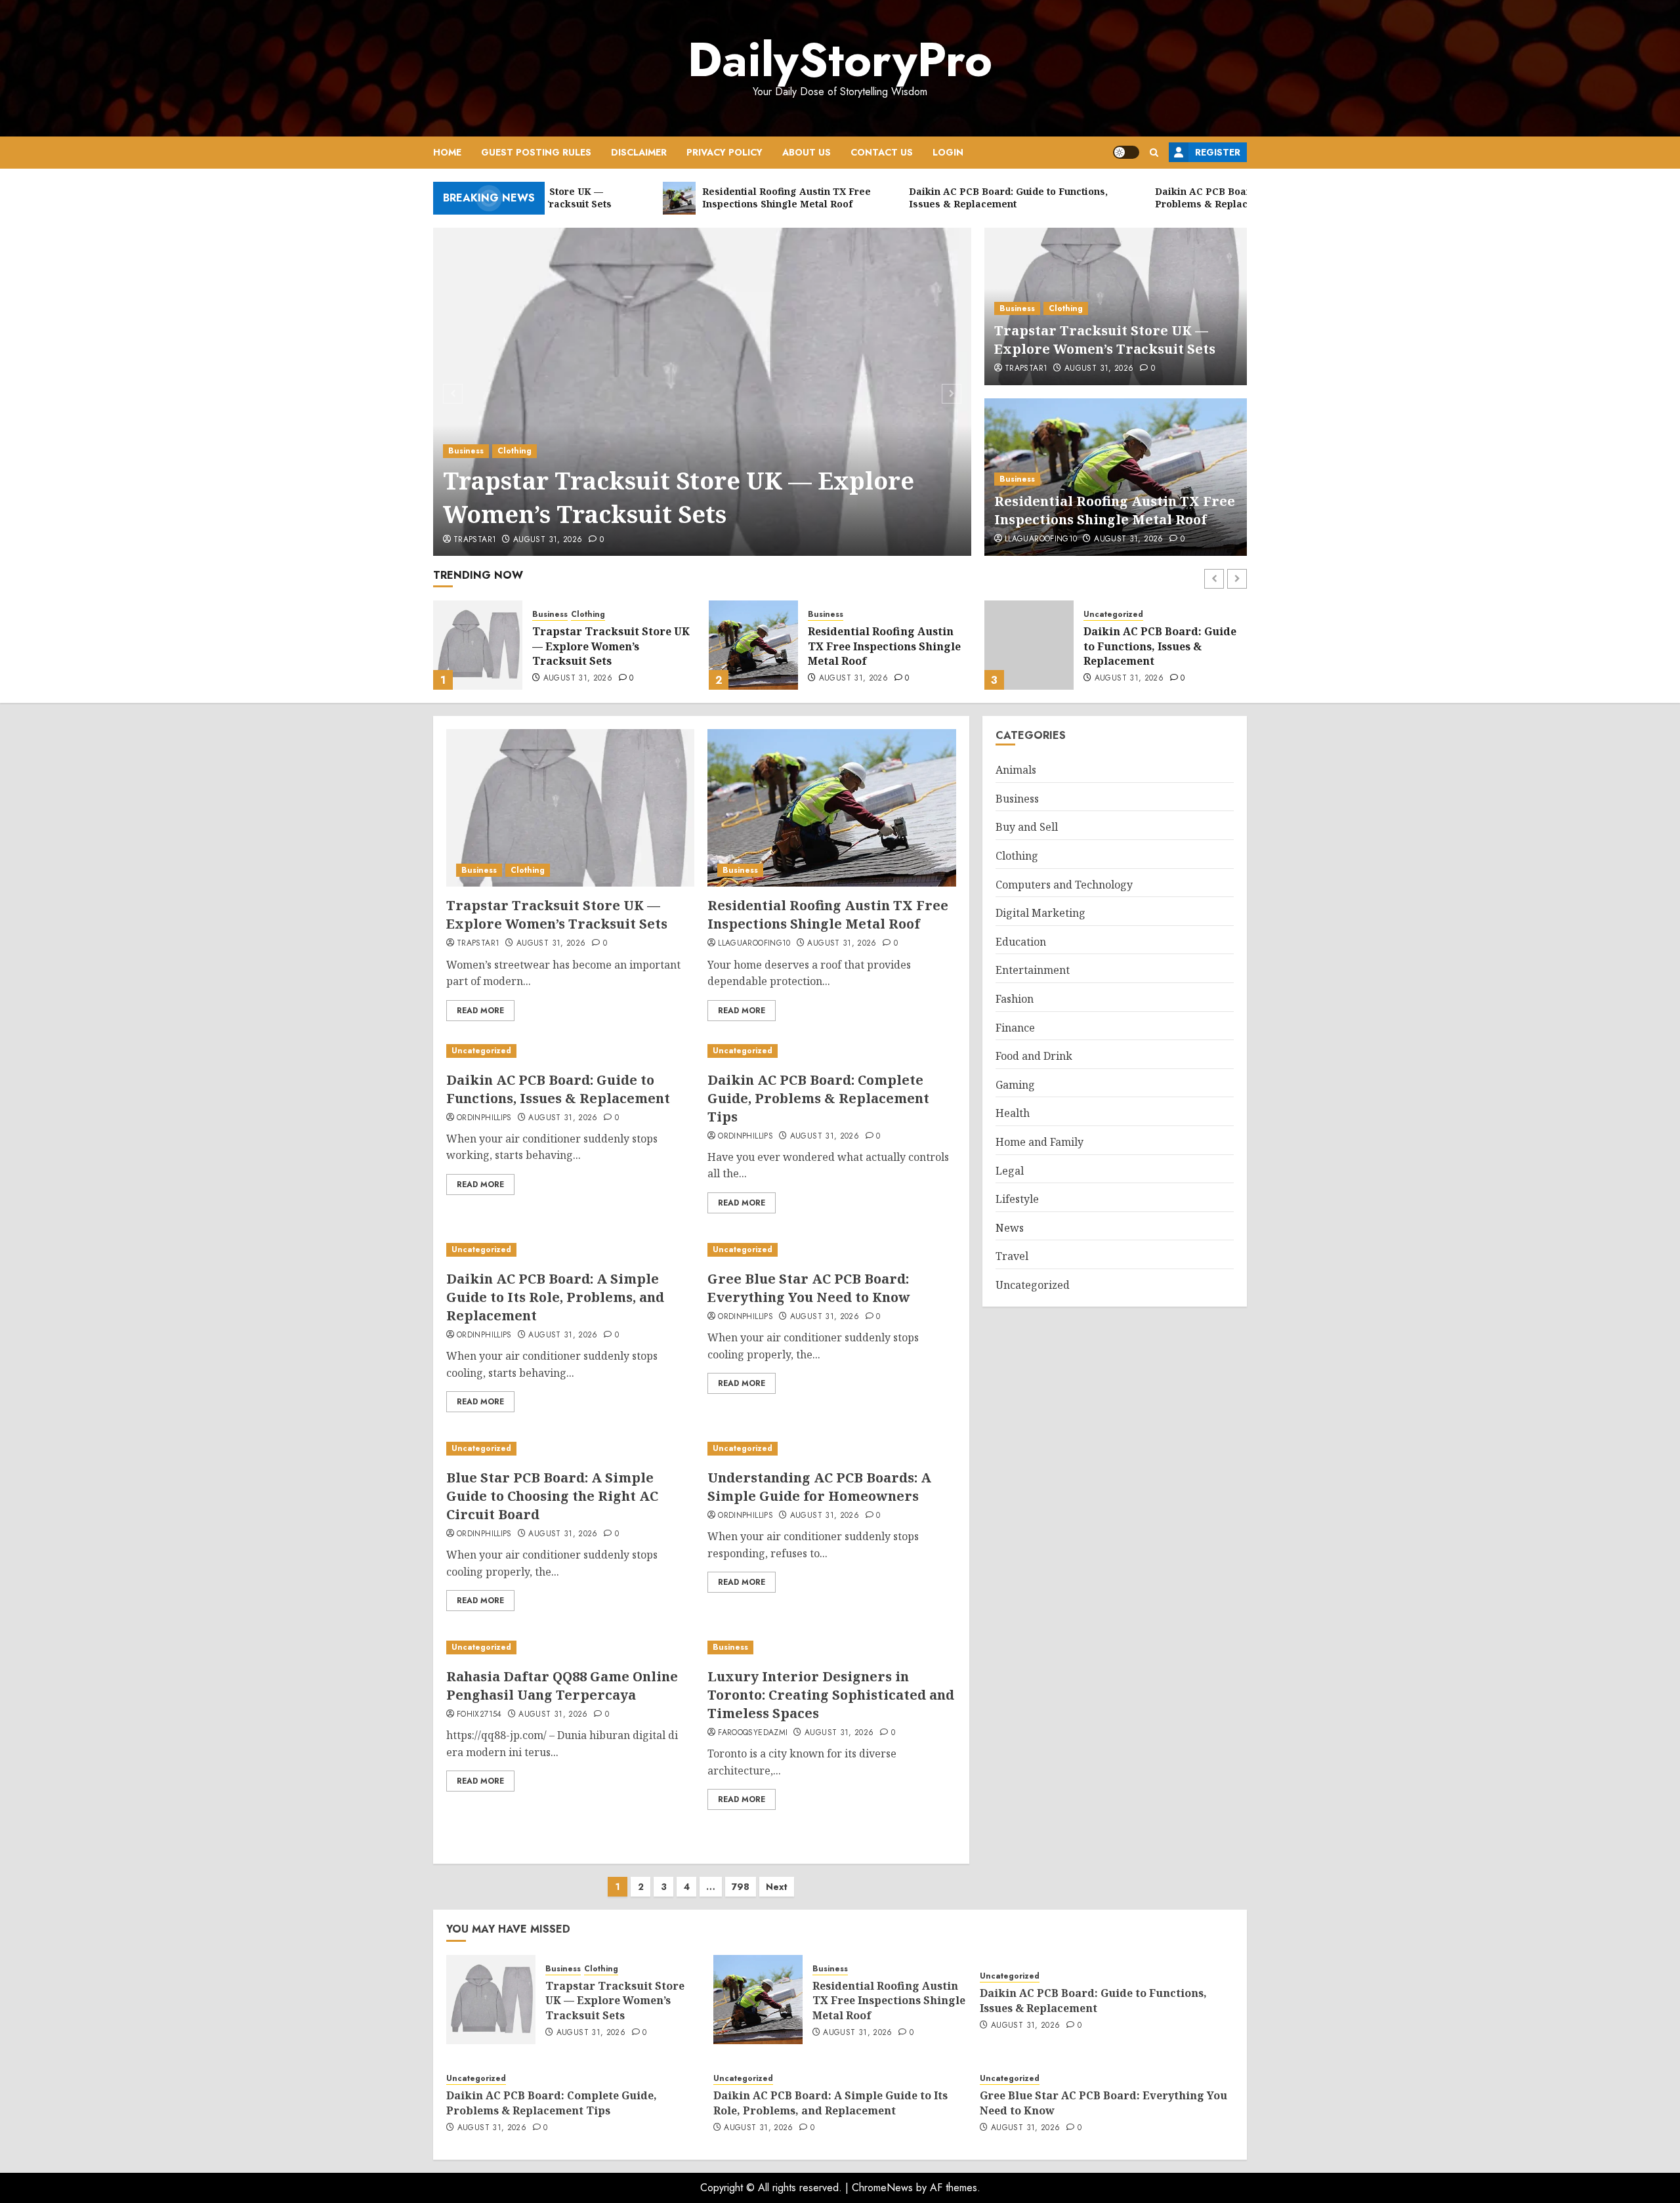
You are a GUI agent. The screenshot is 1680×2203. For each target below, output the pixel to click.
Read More (480, 1011)
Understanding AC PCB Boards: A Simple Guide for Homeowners (819, 1487)
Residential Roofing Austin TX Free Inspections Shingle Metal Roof (1115, 510)
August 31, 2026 (548, 540)
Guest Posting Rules (536, 152)
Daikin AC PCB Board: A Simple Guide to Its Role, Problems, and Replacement (555, 1297)
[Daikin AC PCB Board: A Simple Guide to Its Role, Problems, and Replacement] (570, 1250)
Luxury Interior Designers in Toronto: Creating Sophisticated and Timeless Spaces (831, 1695)
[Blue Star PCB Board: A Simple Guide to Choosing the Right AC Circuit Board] (570, 1449)
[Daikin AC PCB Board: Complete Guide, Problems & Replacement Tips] (1029, 645)
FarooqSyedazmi (753, 1733)
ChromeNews (882, 2188)
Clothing (514, 451)
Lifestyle (1017, 1199)
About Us (807, 152)
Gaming (1015, 1085)
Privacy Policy (724, 152)
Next (777, 1887)
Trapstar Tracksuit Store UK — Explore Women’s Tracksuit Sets (679, 497)
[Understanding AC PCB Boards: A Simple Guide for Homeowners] (831, 1449)
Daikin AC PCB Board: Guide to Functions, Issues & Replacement (884, 646)
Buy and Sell (1027, 827)
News (1010, 1228)
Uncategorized (838, 615)
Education (1021, 942)
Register (1218, 152)
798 (741, 1887)
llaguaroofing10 (1041, 539)
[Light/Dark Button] (1126, 152)
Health (1013, 1113)
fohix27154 (479, 1715)
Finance (1015, 1028)
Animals (1016, 770)
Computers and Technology (1064, 885)
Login (948, 152)
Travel (1012, 1256)
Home (447, 152)
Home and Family (1039, 1142)
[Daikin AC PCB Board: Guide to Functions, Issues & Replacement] (753, 645)
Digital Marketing (1040, 913)
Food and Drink (1034, 1056)
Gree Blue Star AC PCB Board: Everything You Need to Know (809, 1288)
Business (466, 451)
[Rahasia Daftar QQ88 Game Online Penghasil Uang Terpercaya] (570, 1647)
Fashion (1015, 999)
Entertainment (1033, 970)
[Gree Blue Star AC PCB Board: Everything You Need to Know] (831, 1250)
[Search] (1154, 153)
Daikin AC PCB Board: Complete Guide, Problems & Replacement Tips (1162, 646)
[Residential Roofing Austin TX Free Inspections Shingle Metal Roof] (478, 645)
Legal (1010, 1171)
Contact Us (882, 152)
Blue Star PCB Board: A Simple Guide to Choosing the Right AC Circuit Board (552, 1496)
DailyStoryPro (840, 60)
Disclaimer (639, 152)
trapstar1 (475, 540)
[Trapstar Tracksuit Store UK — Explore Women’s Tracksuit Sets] (703, 392)
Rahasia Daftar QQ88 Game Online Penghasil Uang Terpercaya (562, 1686)
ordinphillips (484, 1118)
